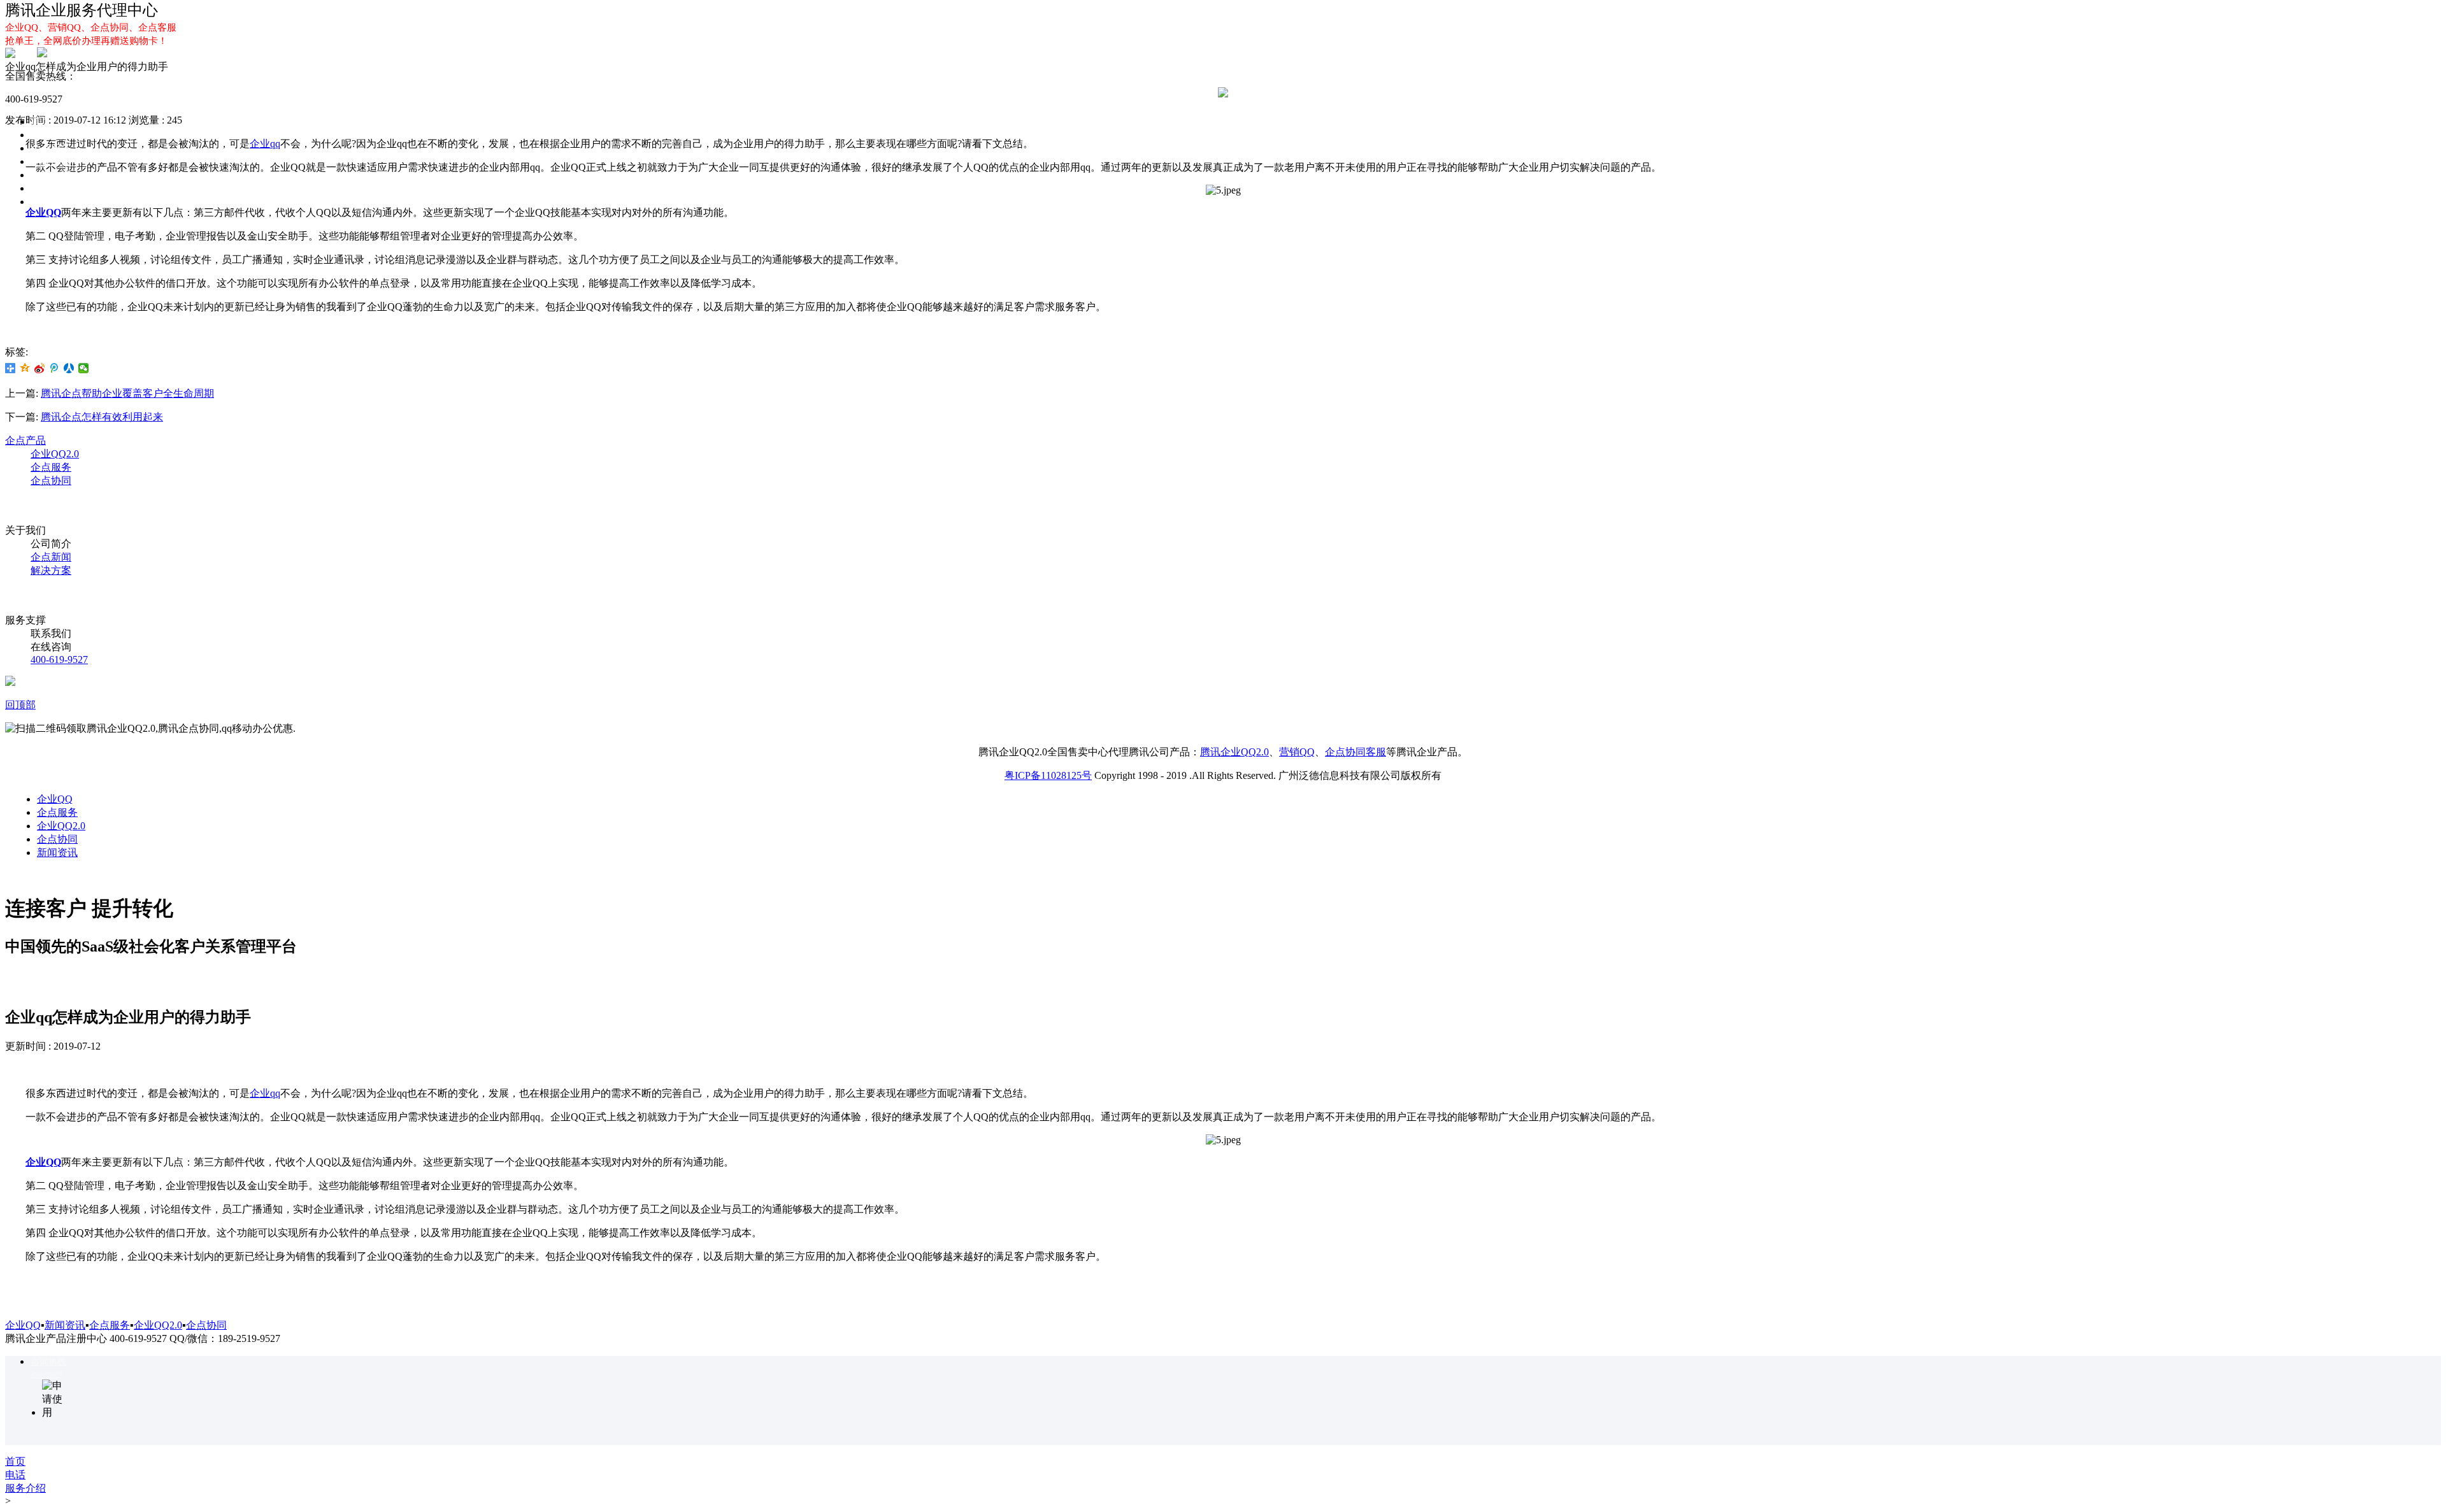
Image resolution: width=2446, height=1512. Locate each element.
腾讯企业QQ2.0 (1234, 752)
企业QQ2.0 (55, 161)
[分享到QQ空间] (25, 368)
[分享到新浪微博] (40, 368)
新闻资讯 (57, 852)
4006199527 (46, 1375)
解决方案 (51, 202)
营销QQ (1297, 752)
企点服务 (51, 148)
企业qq (265, 1093)
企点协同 (51, 175)
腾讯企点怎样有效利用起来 (102, 417)
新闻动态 (51, 188)
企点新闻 (51, 557)
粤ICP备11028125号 (1048, 775)
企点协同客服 (1355, 752)
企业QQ (48, 135)
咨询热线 (48, 1362)
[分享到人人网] (69, 368)
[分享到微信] (84, 368)
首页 (41, 121)
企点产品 (25, 440)
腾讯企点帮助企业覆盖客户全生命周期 (127, 393)
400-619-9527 (59, 660)
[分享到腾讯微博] (54, 368)
